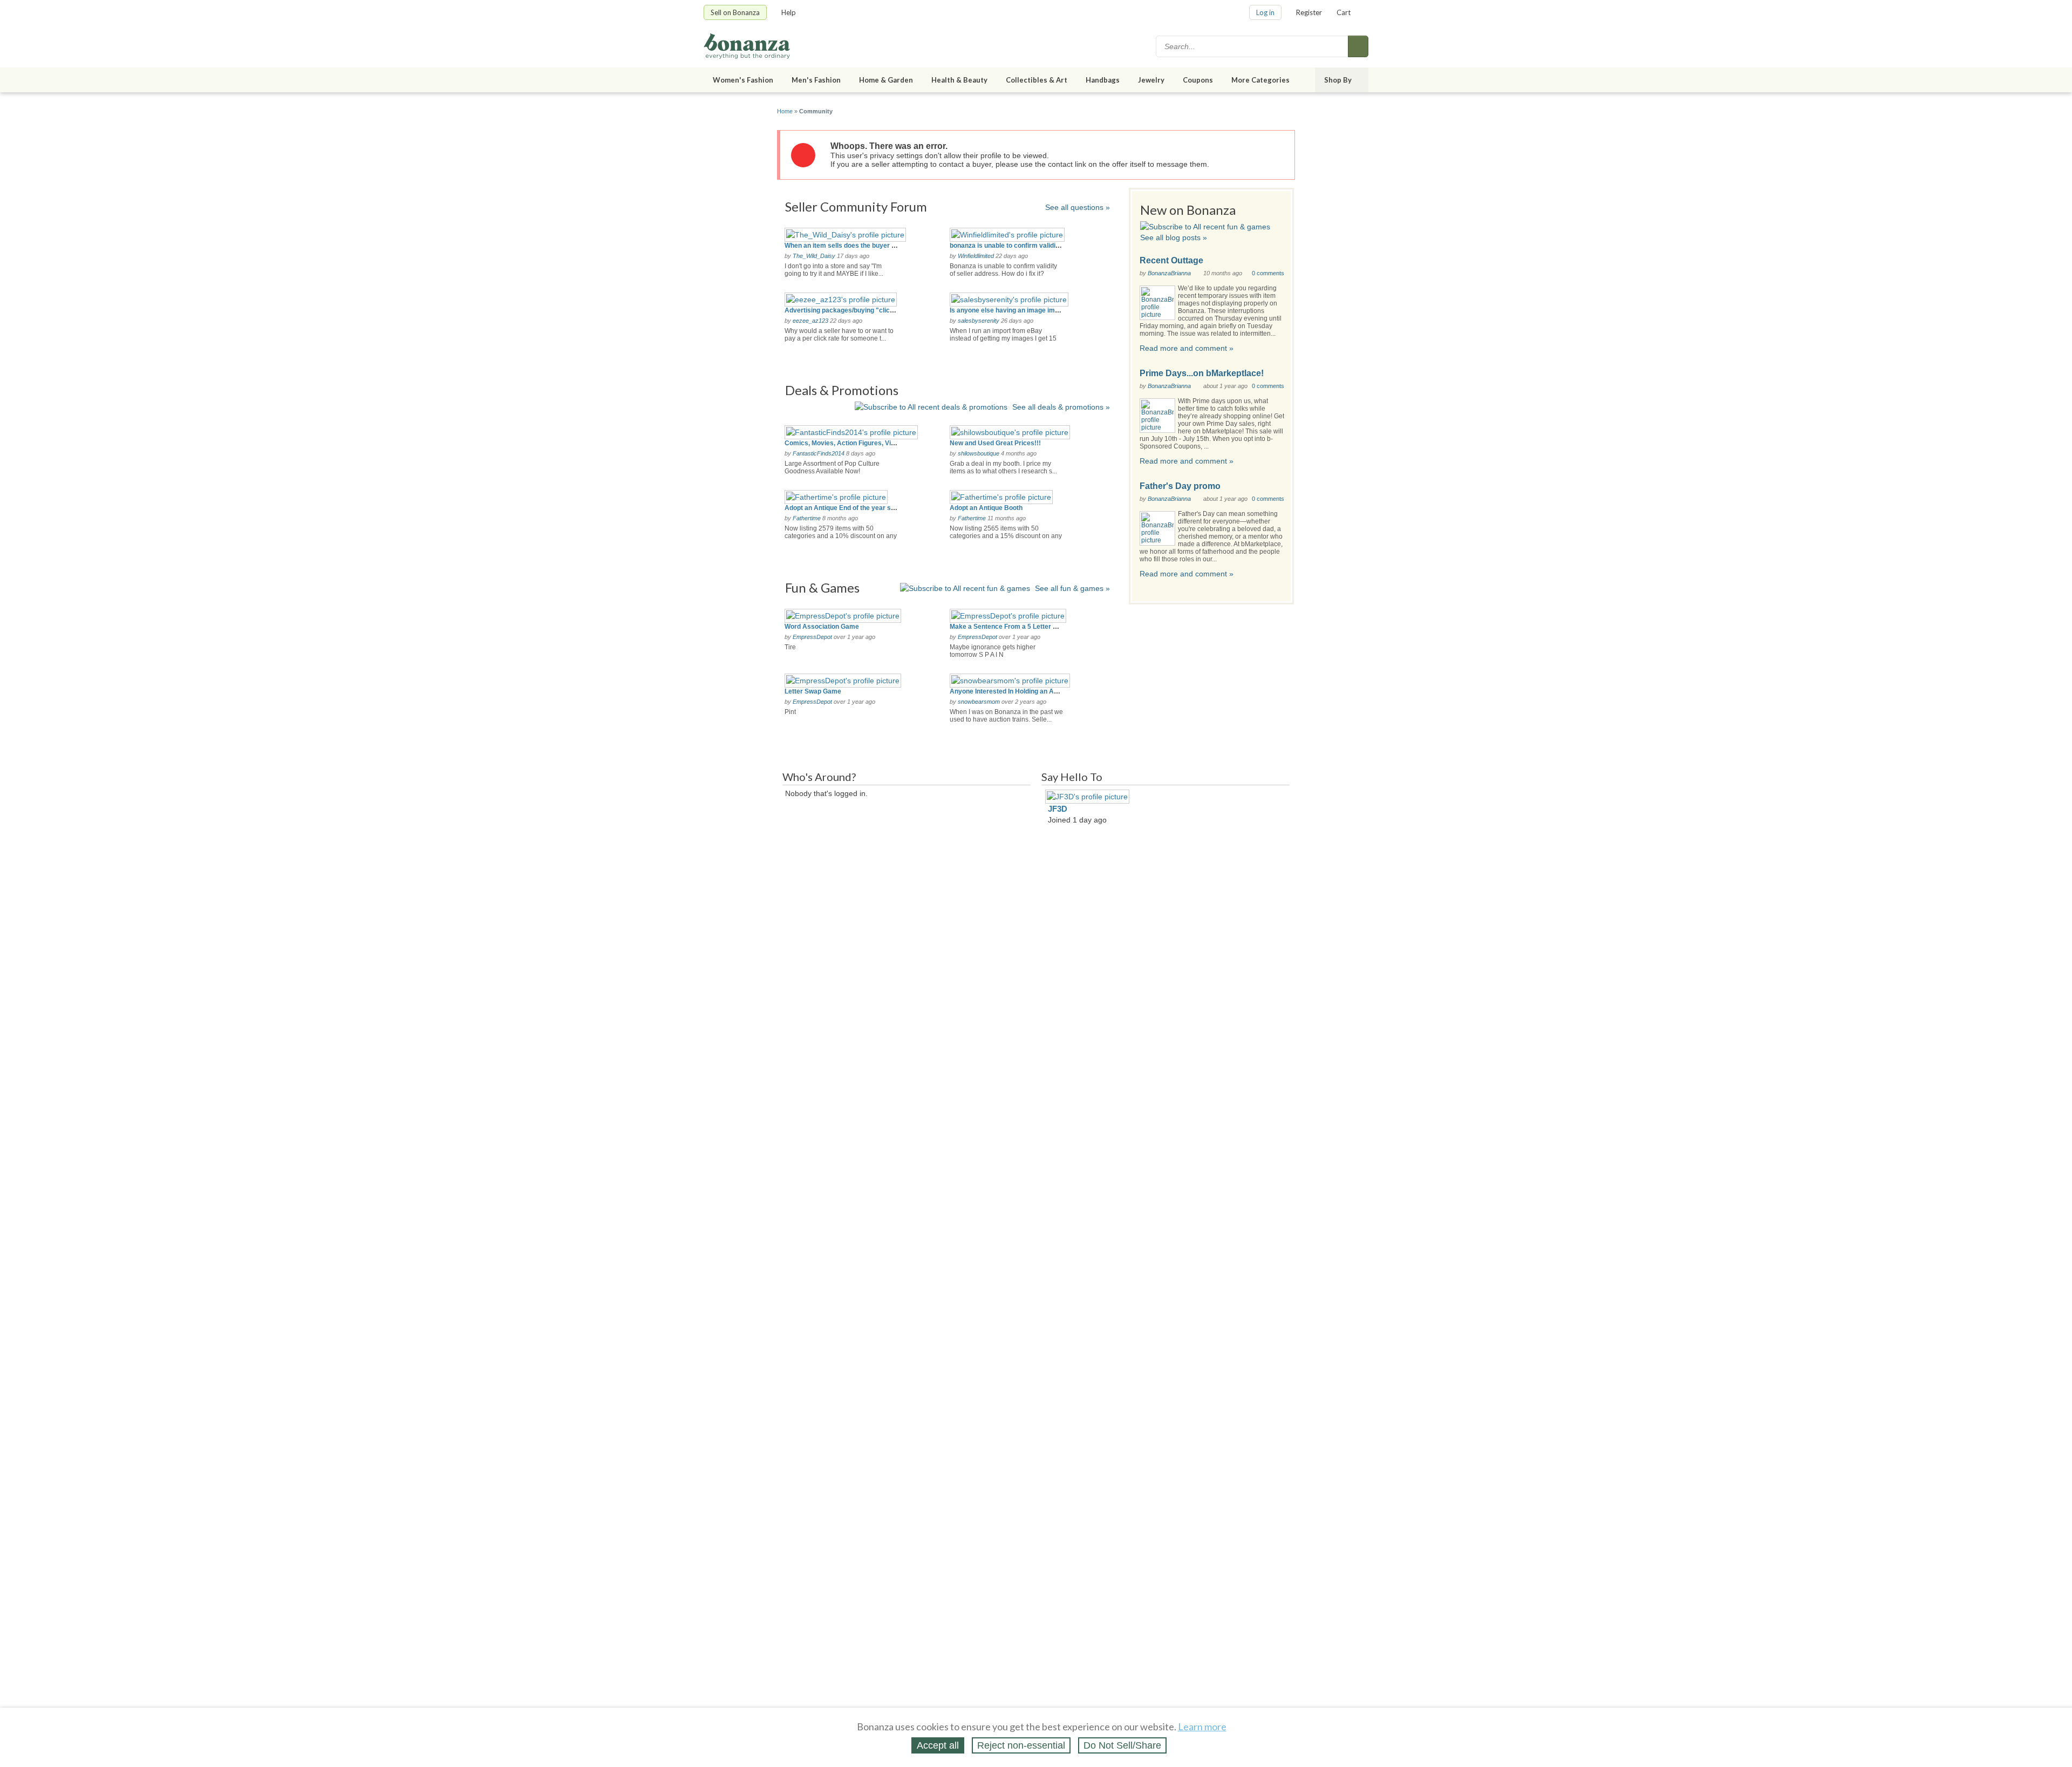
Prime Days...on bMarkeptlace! (1202, 373)
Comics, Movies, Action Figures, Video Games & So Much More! (882, 443)
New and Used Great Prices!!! (995, 443)
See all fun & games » (1072, 588)
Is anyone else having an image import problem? (1024, 310)
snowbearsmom (979, 702)
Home (785, 111)
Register (1309, 12)
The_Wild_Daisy (814, 256)
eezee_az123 (810, 321)
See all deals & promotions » (1061, 407)
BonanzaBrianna (1169, 273)
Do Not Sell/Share (1122, 1745)
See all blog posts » (1174, 237)
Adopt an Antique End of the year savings (848, 508)
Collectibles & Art (1037, 80)
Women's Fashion (743, 80)
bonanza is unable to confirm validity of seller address (1032, 246)
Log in (1265, 12)
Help (789, 12)
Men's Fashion (816, 80)
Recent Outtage (1171, 260)
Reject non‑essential (1021, 1745)
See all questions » (1078, 207)
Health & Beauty (959, 80)
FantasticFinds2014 (819, 453)
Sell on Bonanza (735, 12)
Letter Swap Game (813, 691)
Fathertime (807, 518)
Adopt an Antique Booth (986, 508)
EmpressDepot (812, 637)
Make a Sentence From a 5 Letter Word (1009, 627)
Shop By (1338, 80)
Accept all (938, 1745)
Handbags (1103, 80)
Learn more (1202, 1727)
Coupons (1198, 80)
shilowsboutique (979, 453)
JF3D (1058, 809)
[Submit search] (1358, 46)
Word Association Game (822, 627)
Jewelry (1151, 80)
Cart (1344, 12)
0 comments (1268, 273)
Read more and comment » (1187, 348)
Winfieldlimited (976, 256)
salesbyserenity (979, 321)
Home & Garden (886, 80)
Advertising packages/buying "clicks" (843, 310)
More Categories (1260, 80)
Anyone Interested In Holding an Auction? (1013, 691)
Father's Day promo (1180, 486)
